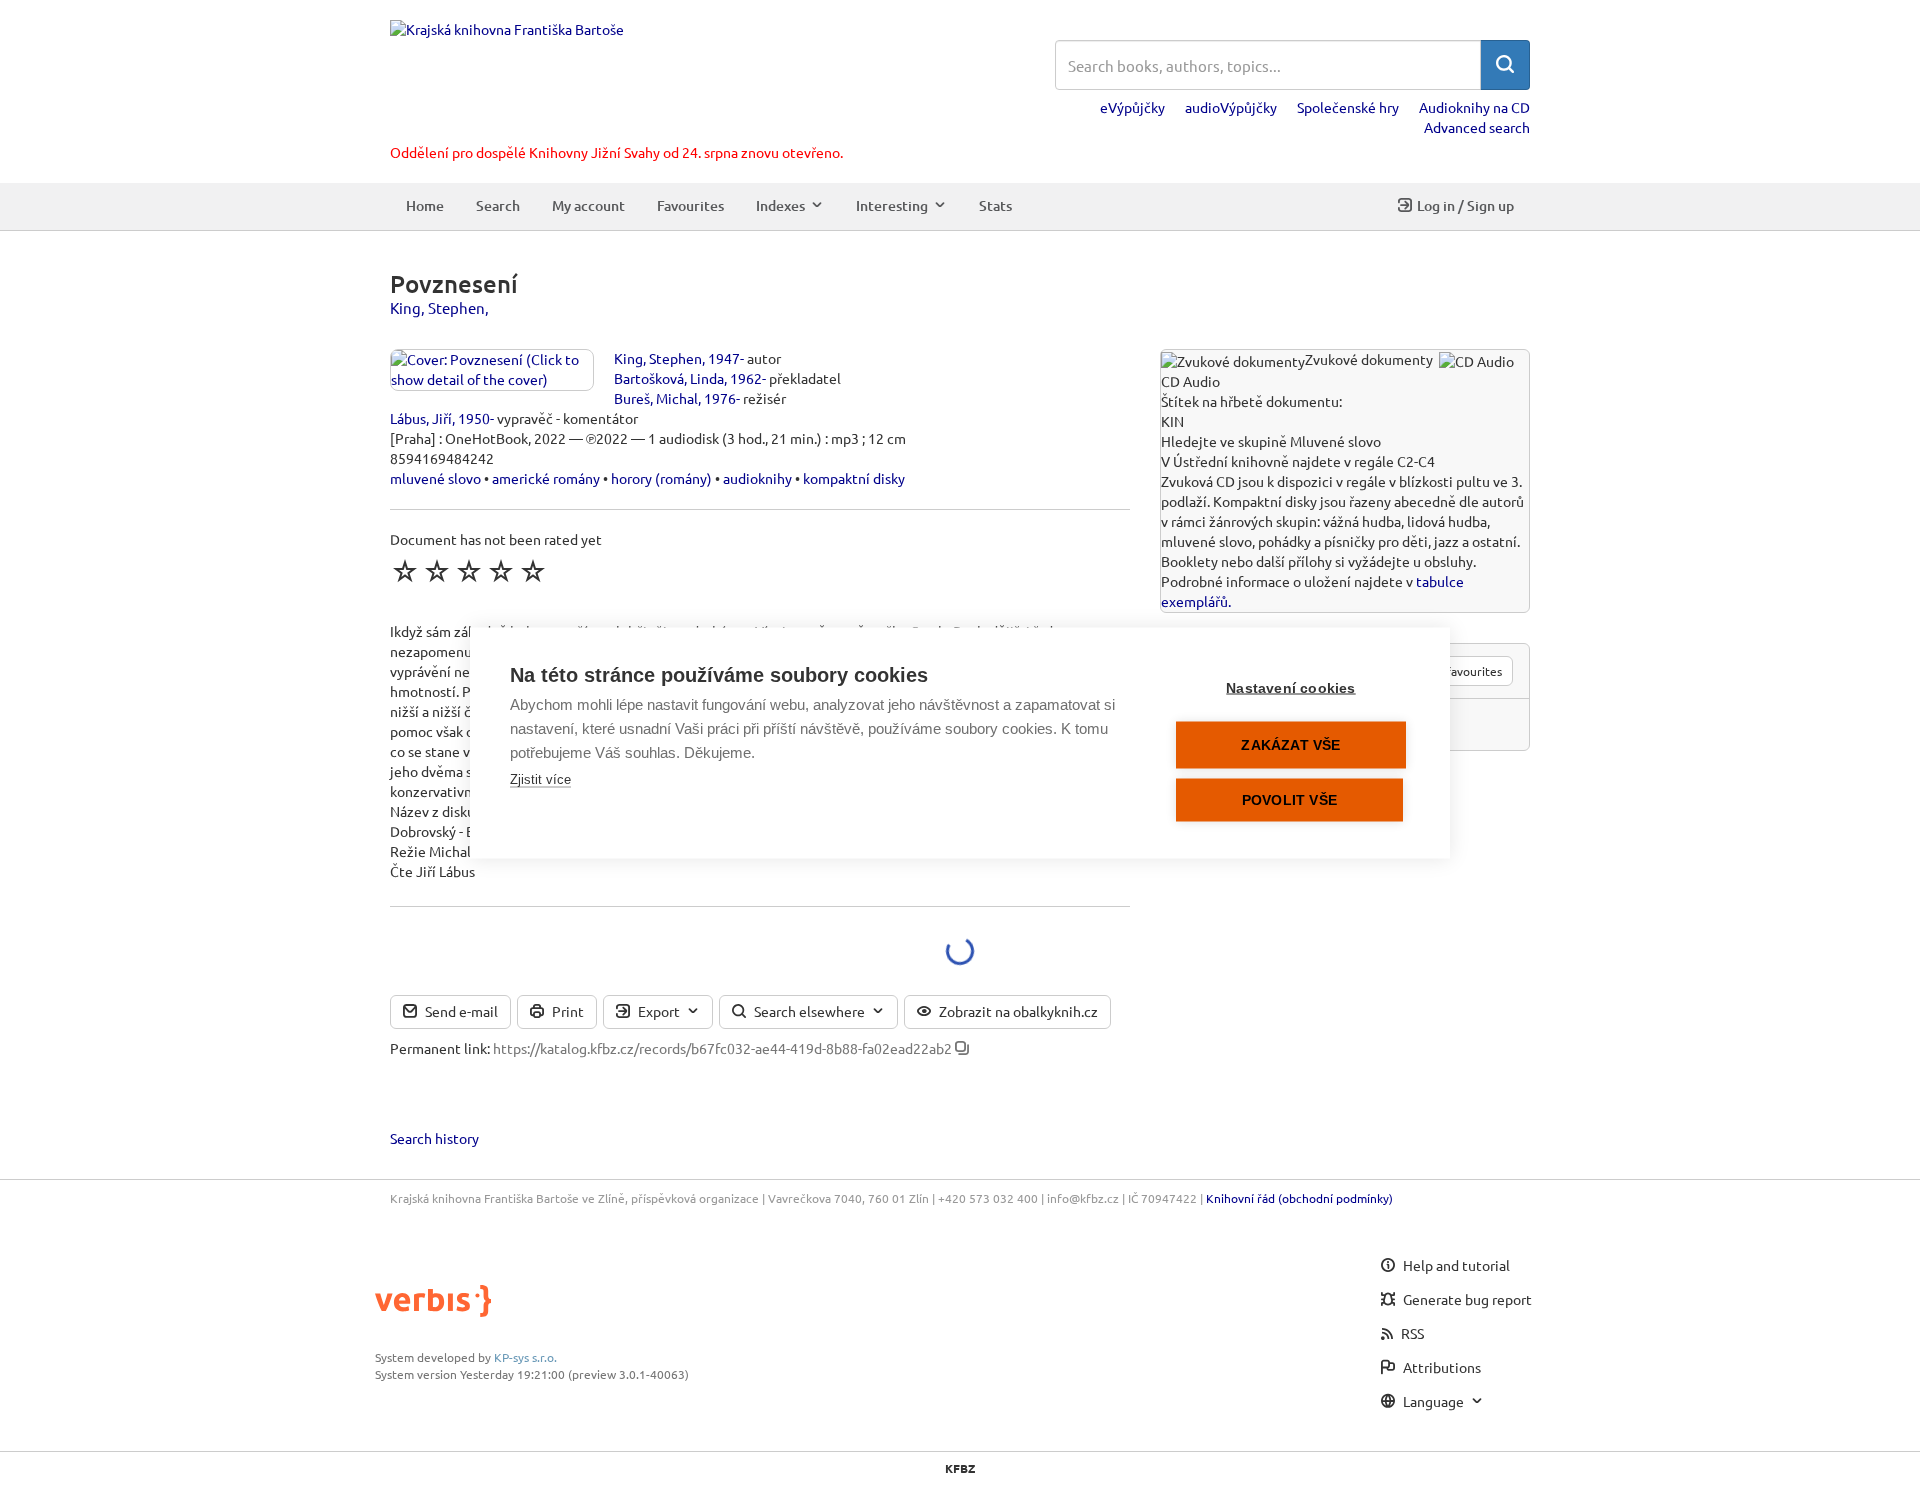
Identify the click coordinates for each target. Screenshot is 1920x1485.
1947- (726, 358)
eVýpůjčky (1132, 107)
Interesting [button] (892, 205)
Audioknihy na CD (1474, 107)
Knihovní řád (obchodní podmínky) (1299, 1198)
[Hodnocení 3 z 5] (469, 571)
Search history (434, 1138)
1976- (722, 398)
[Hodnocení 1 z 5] (405, 571)
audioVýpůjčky (1231, 107)
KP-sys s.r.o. (525, 1357)
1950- (476, 418)
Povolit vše (1289, 799)
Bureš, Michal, (657, 398)
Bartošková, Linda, (670, 378)
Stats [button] (995, 205)
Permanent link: (440, 1048)
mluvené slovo (435, 478)
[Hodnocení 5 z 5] (533, 571)
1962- (748, 378)
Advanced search (1477, 127)
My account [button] (588, 205)
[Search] (1505, 65)
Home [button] (425, 205)
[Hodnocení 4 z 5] (501, 571)
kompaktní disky (854, 478)
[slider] (469, 571)
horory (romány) (661, 478)
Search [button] (498, 205)
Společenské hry (1348, 107)
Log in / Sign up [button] (1465, 205)
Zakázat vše (1290, 744)
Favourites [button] (690, 205)
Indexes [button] (780, 205)
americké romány (546, 478)
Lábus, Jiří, (422, 418)
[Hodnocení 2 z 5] (437, 571)
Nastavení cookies (1290, 687)
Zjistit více (540, 778)
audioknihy (757, 478)
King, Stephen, (439, 307)
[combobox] (1268, 65)
